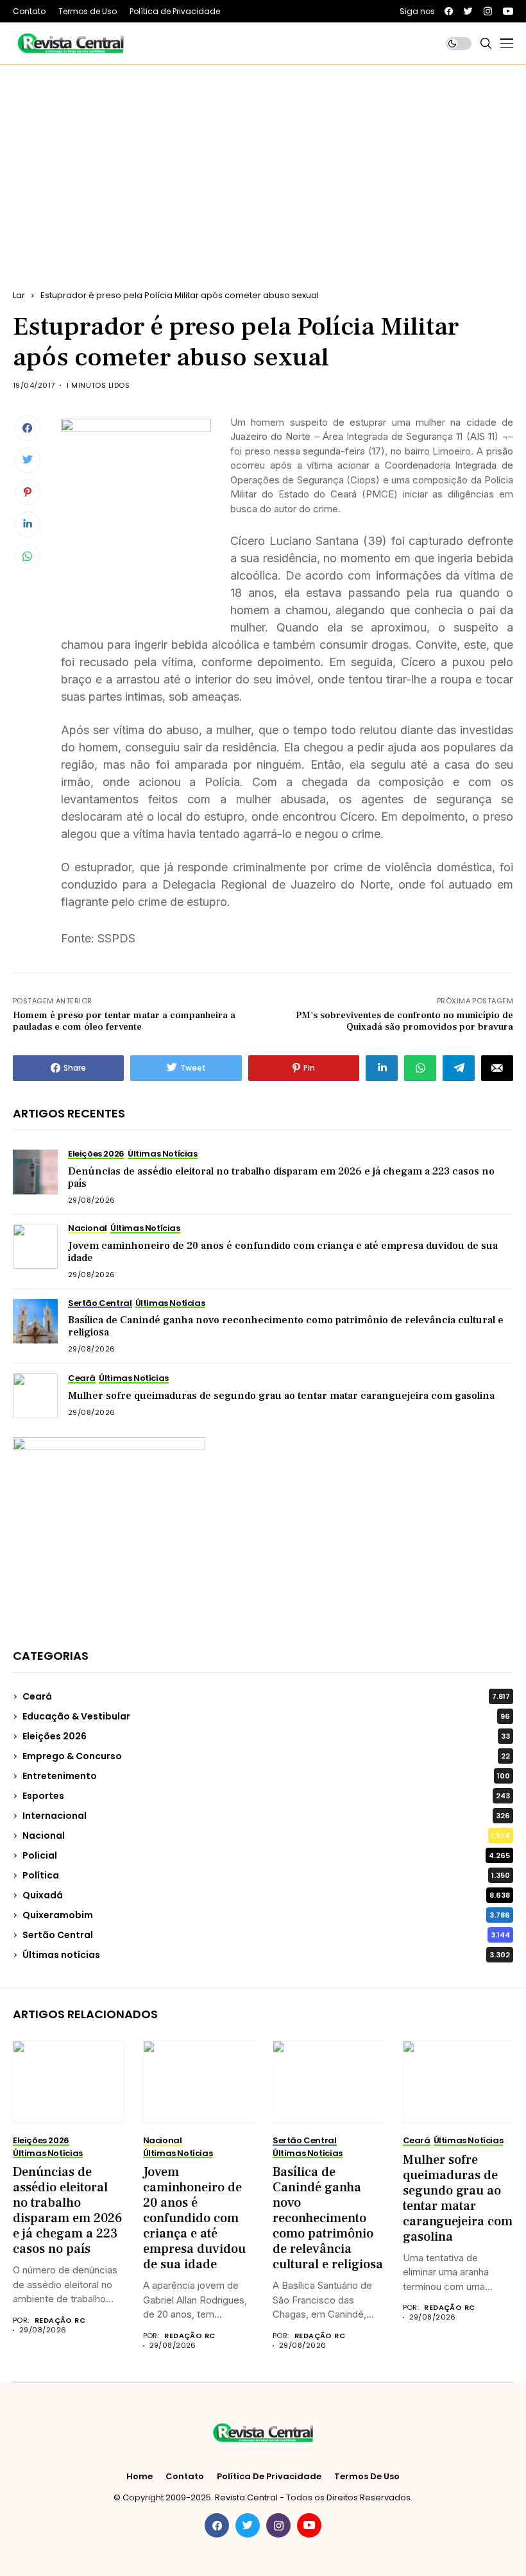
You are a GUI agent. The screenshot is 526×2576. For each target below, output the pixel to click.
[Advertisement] (263, 161)
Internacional (266, 1816)
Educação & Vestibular (266, 1716)
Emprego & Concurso (266, 1756)
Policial (266, 1855)
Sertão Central (266, 1935)
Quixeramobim (266, 1915)
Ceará (266, 1696)
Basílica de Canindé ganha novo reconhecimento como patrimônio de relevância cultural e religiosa (286, 1326)
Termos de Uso (367, 2477)
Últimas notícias (266, 1955)
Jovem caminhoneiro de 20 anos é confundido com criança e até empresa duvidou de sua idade (283, 1252)
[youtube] (508, 11)
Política (266, 1875)
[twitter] (468, 11)
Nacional (266, 1836)
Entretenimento (266, 1776)
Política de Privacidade (269, 2477)
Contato (185, 2477)
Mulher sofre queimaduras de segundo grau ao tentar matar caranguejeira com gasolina (281, 1396)
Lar (19, 295)
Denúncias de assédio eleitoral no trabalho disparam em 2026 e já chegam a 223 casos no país (281, 1177)
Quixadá (266, 1895)
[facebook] (449, 11)
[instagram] (488, 11)
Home (140, 2477)
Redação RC (60, 2321)
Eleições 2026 (266, 1736)
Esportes (266, 1796)
